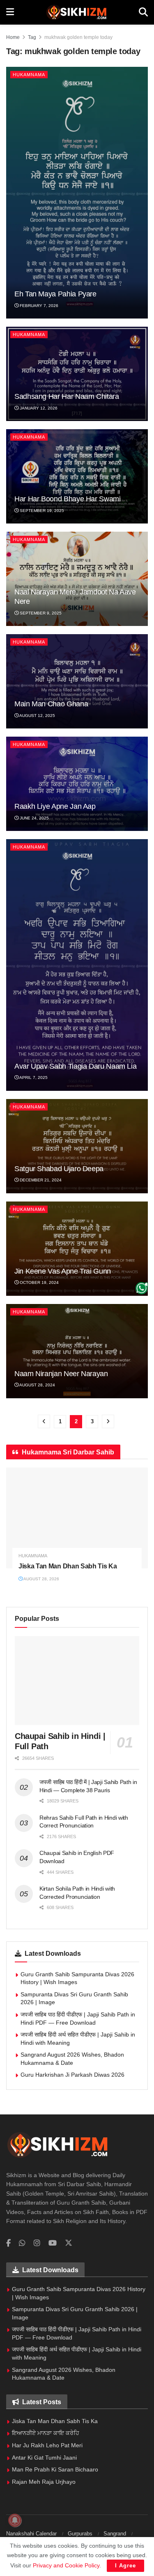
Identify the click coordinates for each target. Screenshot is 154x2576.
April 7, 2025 (33, 1078)
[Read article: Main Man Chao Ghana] (77, 681)
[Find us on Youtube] (53, 2243)
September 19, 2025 (41, 511)
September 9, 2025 (40, 613)
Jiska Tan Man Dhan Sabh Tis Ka (68, 1566)
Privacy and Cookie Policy (66, 2565)
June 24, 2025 (34, 818)
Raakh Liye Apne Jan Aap (55, 806)
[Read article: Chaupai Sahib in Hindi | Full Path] (77, 1681)
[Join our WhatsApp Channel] (142, 1288)
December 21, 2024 (40, 1180)
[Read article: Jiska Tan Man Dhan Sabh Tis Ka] (77, 1518)
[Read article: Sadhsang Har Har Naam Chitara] (77, 374)
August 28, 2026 (41, 1579)
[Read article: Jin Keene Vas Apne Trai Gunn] (77, 1249)
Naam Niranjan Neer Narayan (61, 1374)
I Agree (125, 2566)
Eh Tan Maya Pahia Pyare (55, 294)
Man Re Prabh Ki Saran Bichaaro (55, 2469)
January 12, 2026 (38, 408)
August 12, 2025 (37, 716)
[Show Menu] (10, 12)
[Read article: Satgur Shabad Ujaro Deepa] (77, 1146)
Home (13, 37)
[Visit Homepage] (76, 12)
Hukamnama (29, 75)
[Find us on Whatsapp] (22, 2243)
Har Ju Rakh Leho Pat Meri (47, 2445)
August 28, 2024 (37, 1385)
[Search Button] (143, 12)
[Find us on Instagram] (37, 2243)
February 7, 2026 (38, 306)
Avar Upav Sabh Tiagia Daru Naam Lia (75, 1066)
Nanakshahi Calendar (31, 2534)
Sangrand (115, 2534)
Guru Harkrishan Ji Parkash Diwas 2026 (72, 2075)
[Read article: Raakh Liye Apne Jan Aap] (77, 784)
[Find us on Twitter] (69, 2243)
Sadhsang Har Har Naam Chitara (67, 396)
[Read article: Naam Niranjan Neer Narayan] (77, 1351)
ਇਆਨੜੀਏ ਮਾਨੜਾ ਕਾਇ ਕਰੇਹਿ (46, 2433)
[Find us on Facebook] (8, 2243)
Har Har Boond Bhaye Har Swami (68, 499)
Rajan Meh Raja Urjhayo (44, 2482)
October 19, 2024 (39, 1282)
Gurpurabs (80, 2534)
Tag (32, 37)
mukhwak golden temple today (78, 37)
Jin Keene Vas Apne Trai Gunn (63, 1271)
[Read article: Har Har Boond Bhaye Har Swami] (77, 476)
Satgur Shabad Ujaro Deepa (59, 1169)
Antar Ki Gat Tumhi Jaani (44, 2458)
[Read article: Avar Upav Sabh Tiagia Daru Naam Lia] (77, 965)
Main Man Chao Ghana (51, 704)
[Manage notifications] (15, 2520)
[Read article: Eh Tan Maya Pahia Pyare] (77, 193)
